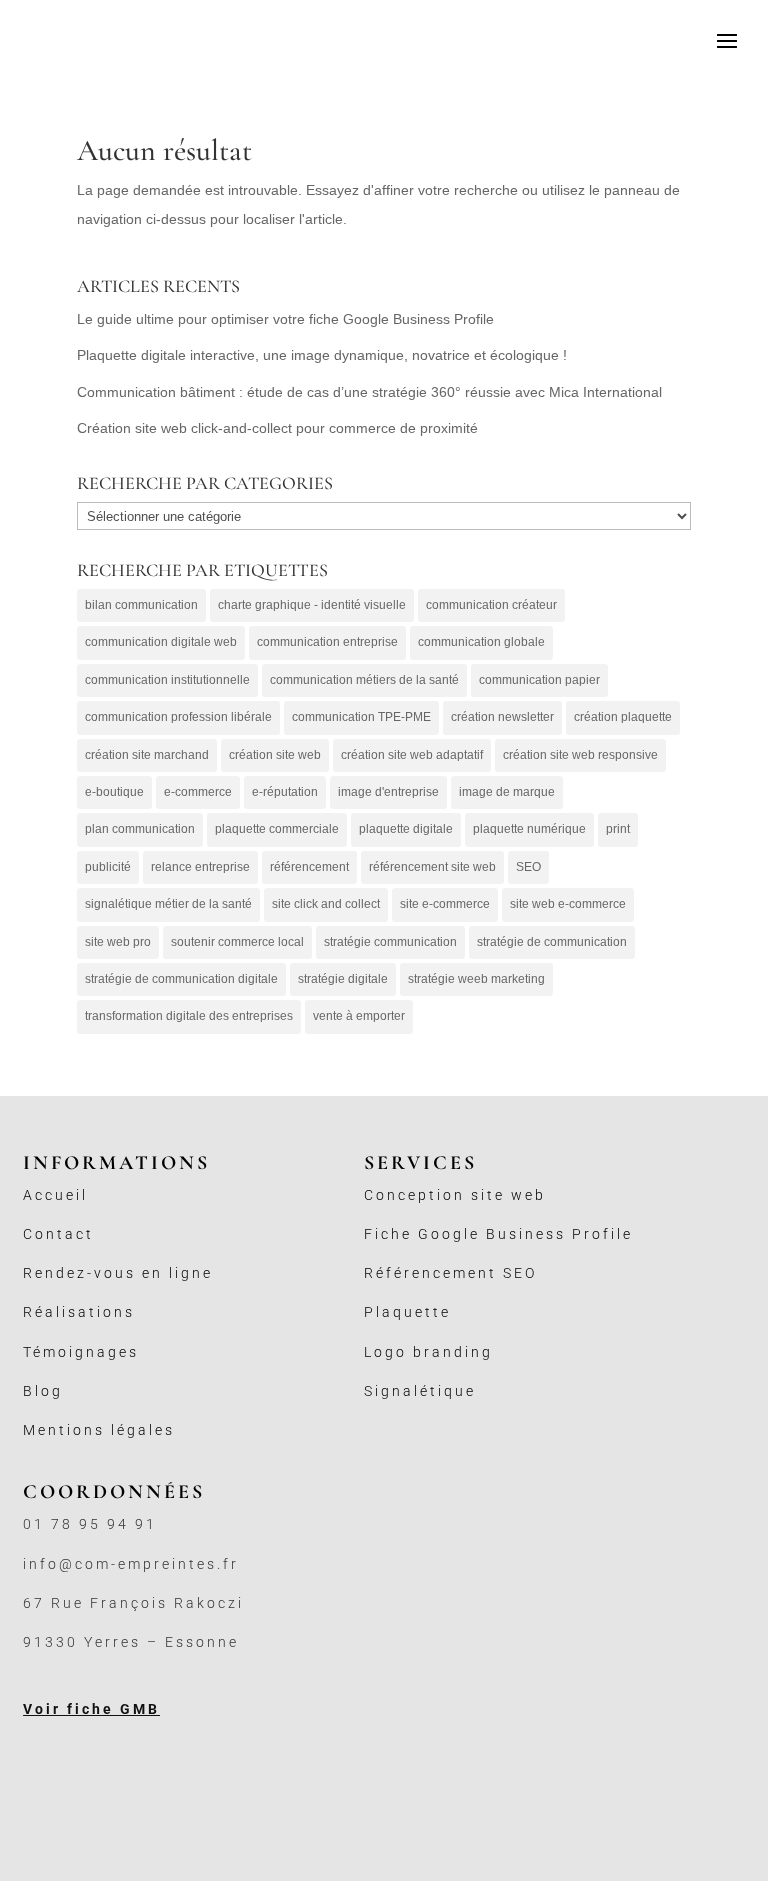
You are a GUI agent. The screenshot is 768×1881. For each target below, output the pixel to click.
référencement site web (432, 867)
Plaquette (407, 1312)
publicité (108, 867)
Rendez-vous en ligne (118, 1273)
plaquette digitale (406, 829)
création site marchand (147, 755)
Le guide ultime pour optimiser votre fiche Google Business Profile (285, 319)
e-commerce (198, 792)
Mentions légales (99, 1430)
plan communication (140, 829)
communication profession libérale (178, 717)
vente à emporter (359, 1016)
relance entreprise (200, 867)
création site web (275, 755)
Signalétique (420, 1391)
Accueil (55, 1195)
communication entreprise (327, 642)
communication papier (539, 680)
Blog (43, 1391)
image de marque (507, 792)
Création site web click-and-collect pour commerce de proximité (277, 428)
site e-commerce (445, 904)
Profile (602, 1234)
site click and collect (326, 904)
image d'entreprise (388, 792)
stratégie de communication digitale (181, 979)
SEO (528, 867)
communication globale (481, 642)
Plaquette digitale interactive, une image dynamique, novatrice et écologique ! (322, 355)
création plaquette (623, 717)
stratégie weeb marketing (476, 979)
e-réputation (285, 792)
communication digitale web (161, 642)
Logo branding (428, 1352)
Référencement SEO (450, 1273)
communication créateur (491, 605)
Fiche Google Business (468, 1234)
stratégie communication (390, 942)
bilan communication (141, 605)
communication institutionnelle (167, 680)
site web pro (118, 942)
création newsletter (502, 717)
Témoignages (81, 1352)
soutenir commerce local (237, 942)
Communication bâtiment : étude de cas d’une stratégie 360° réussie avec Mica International (369, 392)
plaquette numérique (529, 829)
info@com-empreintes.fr (131, 1564)
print (618, 829)
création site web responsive (580, 755)
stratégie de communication (552, 942)
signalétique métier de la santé (168, 904)
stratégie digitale (343, 979)
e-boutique (114, 792)
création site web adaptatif (412, 755)
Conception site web (455, 1195)
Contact (58, 1234)
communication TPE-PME (361, 717)
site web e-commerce (568, 904)
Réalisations (79, 1312)
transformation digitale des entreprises (189, 1016)
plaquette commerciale (277, 829)
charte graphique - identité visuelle (312, 605)
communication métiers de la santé (364, 680)
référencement (309, 867)
